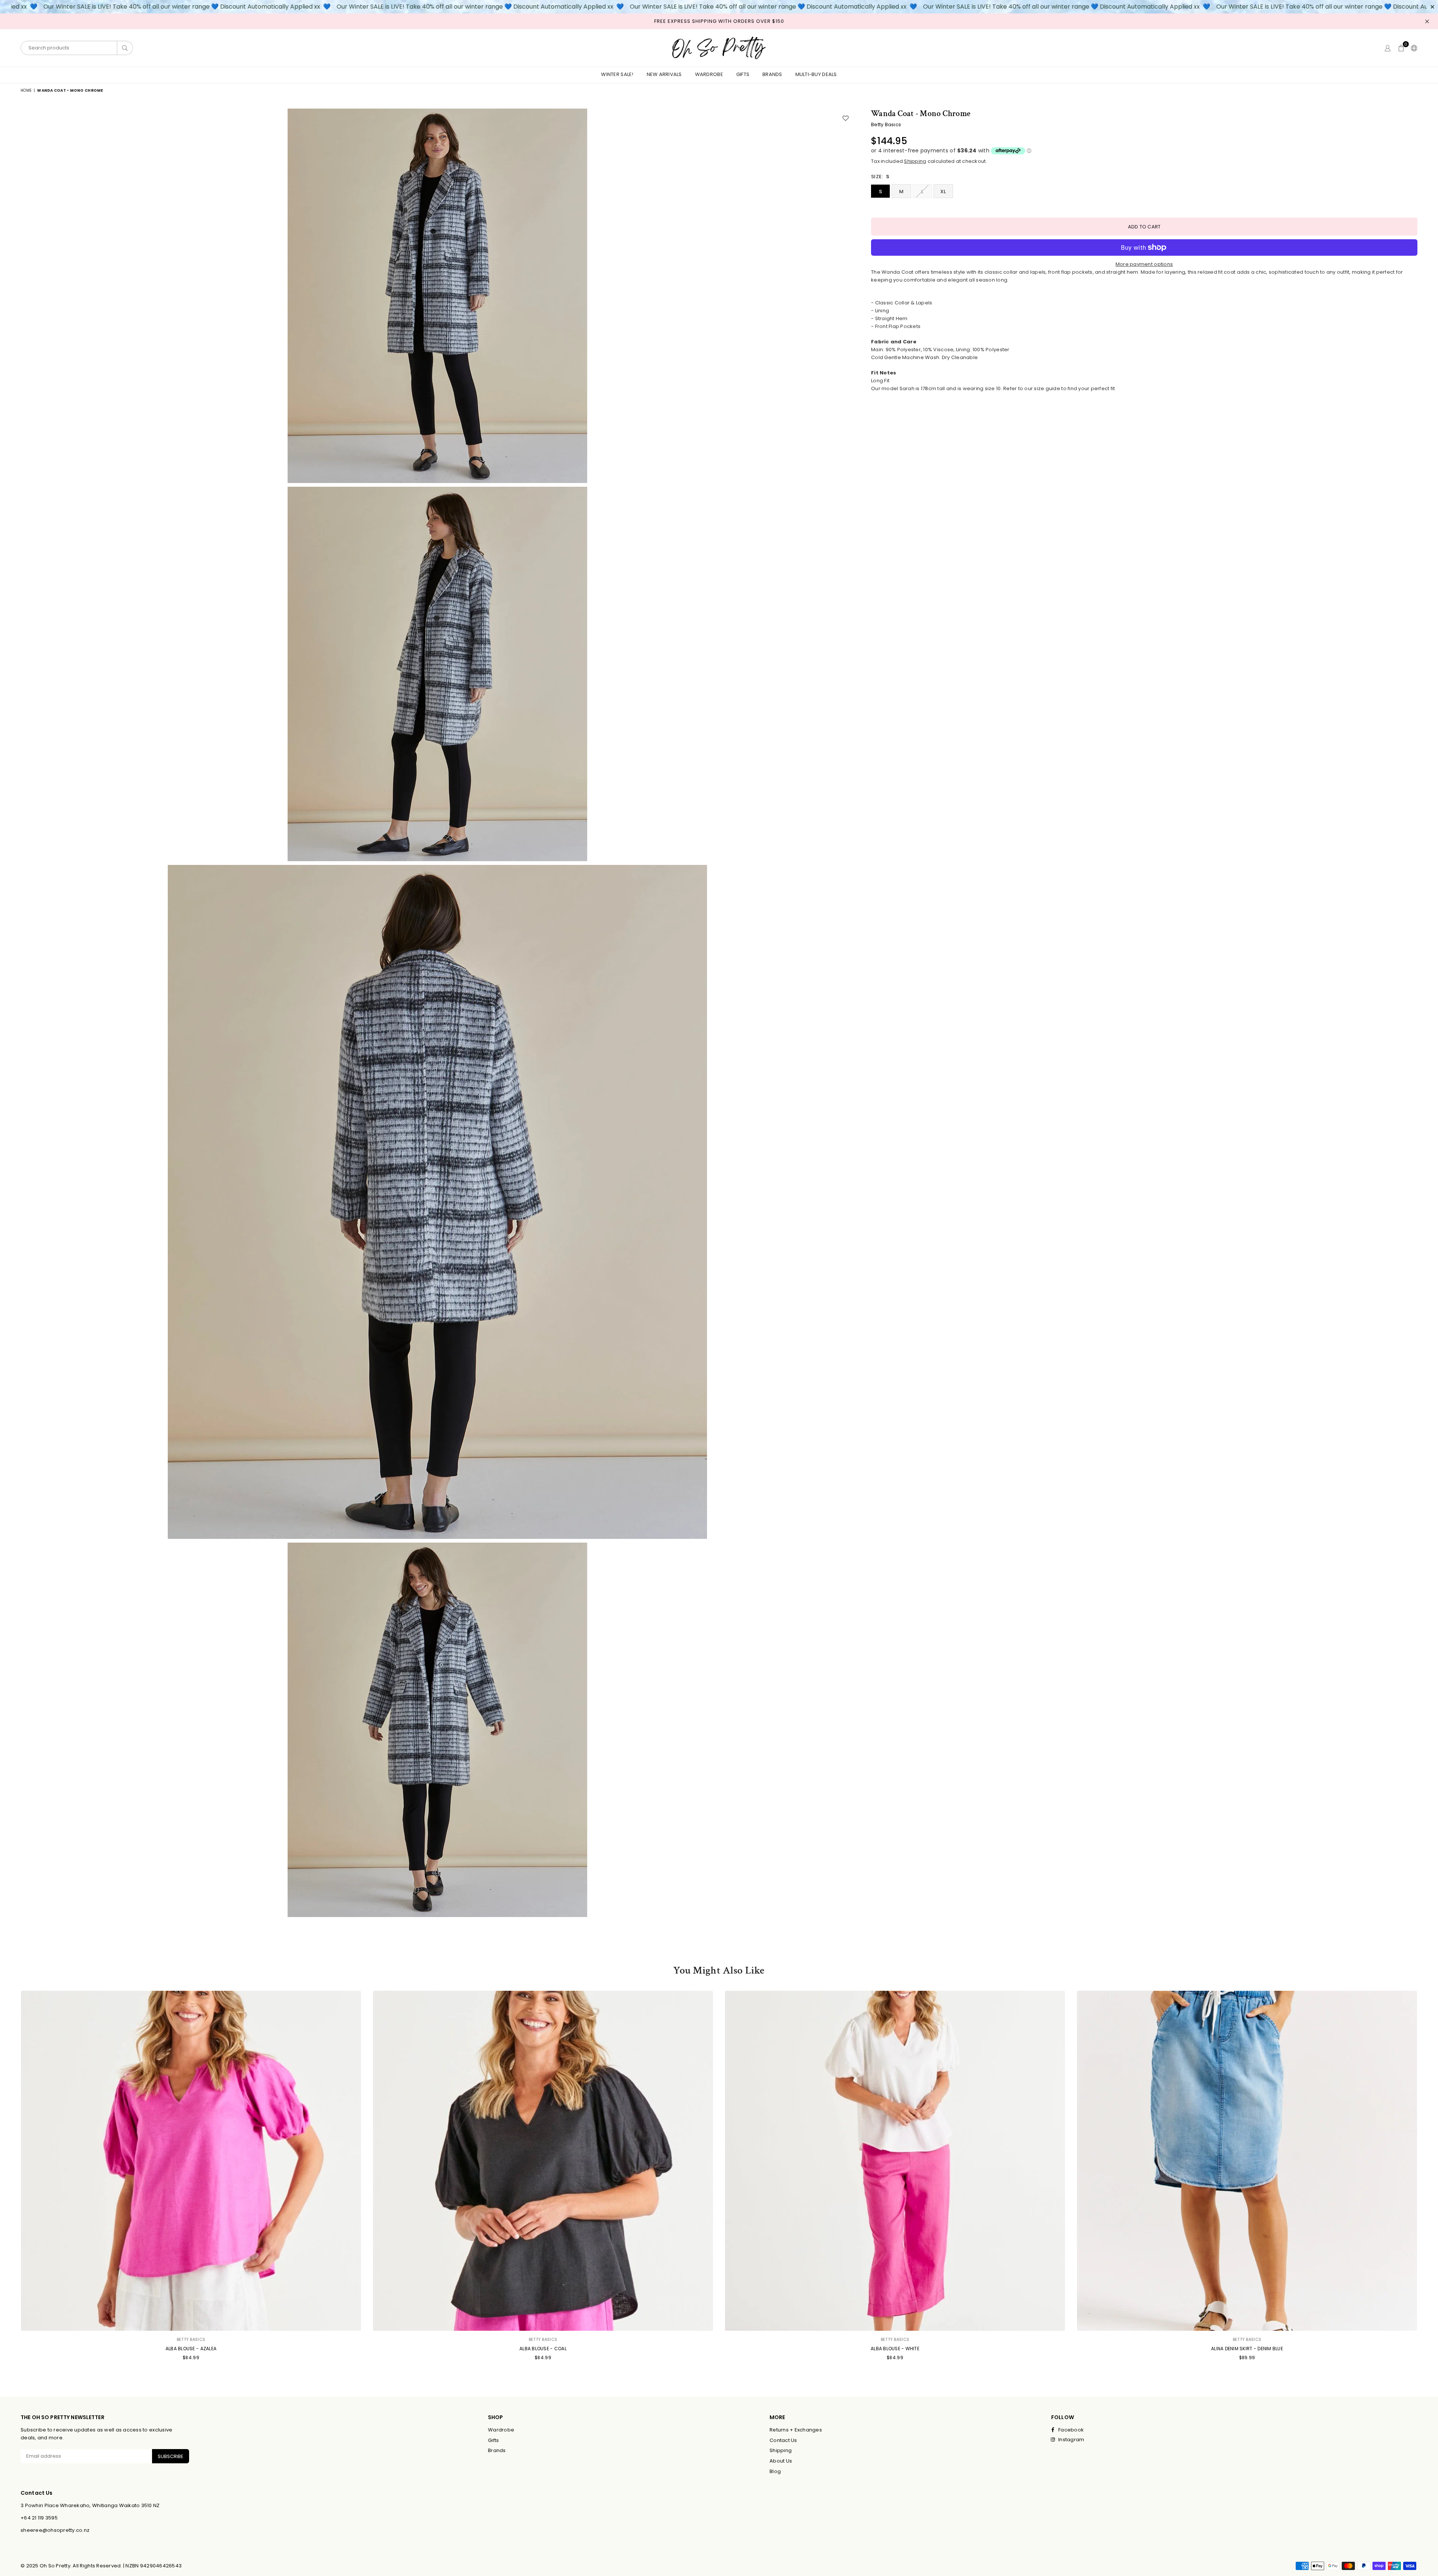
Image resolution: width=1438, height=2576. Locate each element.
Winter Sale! (617, 74)
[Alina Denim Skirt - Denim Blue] (1247, 2161)
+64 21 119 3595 (39, 2518)
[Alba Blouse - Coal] (543, 2161)
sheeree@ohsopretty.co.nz (55, 2530)
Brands (772, 74)
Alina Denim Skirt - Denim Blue (1247, 2349)
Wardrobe (709, 74)
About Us (781, 2461)
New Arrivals (664, 74)
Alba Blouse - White (895, 2349)
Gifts (743, 74)
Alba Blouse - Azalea (191, 2349)
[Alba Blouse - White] (895, 2161)
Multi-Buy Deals (816, 74)
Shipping (915, 161)
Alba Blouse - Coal (543, 2349)
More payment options (1144, 264)
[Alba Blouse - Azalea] (191, 2161)
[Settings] (1413, 48)
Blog (775, 2471)
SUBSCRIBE (171, 2456)
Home (26, 90)
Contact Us (783, 2440)
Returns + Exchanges (796, 2430)
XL (943, 192)
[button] (1401, 48)
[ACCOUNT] (1388, 48)
